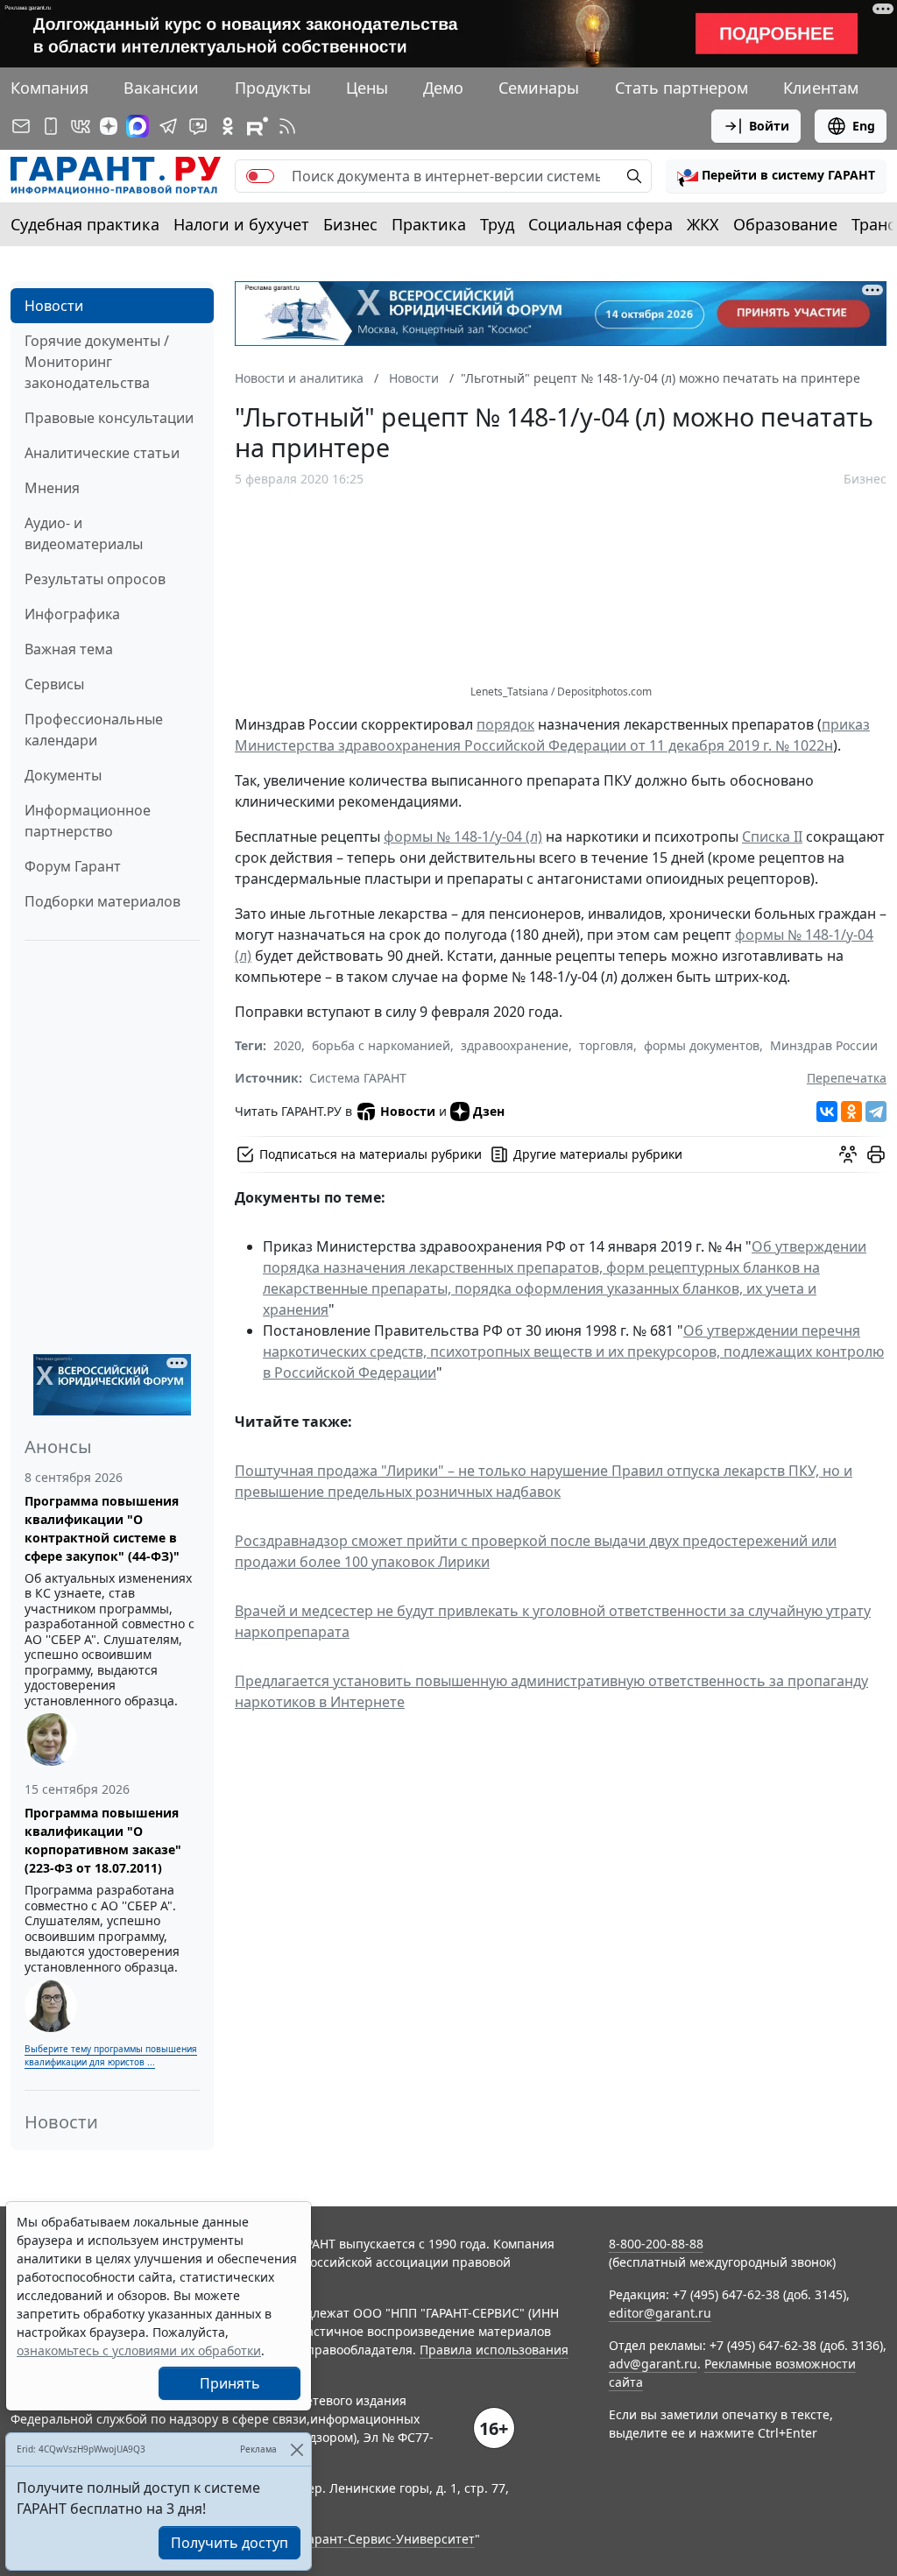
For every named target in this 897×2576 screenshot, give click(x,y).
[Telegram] (876, 1112)
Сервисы (54, 684)
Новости (54, 306)
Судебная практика (85, 224)
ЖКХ (703, 224)
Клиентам (821, 88)
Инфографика (72, 614)
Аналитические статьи (102, 453)
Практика (429, 224)
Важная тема (69, 649)
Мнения (52, 488)
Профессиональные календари (94, 730)
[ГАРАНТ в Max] (138, 126)
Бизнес (350, 224)
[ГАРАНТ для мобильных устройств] (51, 126)
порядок (505, 724)
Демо (443, 88)
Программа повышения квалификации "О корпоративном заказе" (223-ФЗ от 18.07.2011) (103, 1840)
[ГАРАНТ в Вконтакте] (81, 126)
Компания (49, 88)
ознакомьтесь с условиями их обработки (139, 2350)
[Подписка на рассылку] (21, 126)
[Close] (297, 2449)
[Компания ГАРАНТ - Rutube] (258, 126)
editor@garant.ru (660, 2313)
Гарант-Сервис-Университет (388, 2539)
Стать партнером (682, 88)
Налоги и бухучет (241, 224)
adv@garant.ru (653, 2364)
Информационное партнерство (88, 821)
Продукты (273, 88)
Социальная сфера (600, 224)
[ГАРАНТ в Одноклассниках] (228, 126)
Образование (785, 224)
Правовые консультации (109, 418)
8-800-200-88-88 (656, 2244)
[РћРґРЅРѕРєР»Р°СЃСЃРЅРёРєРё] (851, 1112)
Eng (864, 126)
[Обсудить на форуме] (848, 1154)
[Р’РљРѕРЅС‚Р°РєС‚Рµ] (827, 1112)
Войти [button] (769, 126)
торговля (606, 1045)
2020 (287, 1045)
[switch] (260, 176)
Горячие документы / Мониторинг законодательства (97, 362)
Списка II (772, 836)
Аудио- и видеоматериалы (84, 533)
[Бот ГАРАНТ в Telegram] (198, 126)
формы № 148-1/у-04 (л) (463, 836)
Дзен (489, 1111)
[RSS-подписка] (287, 126)
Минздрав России (824, 1045)
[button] (776, 176)
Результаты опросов (95, 579)
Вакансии (161, 88)
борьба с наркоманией (381, 1045)
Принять (230, 2383)
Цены (367, 88)
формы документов (702, 1045)
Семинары (539, 88)
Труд (497, 224)
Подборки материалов (102, 901)
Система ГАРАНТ (358, 1078)
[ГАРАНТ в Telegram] (168, 126)
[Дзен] (109, 126)
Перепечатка (847, 1078)
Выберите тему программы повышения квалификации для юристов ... (111, 2055)
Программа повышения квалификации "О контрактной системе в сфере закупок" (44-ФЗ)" (102, 1528)
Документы (63, 775)
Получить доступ (230, 2543)
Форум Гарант (73, 866)
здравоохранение (515, 1045)
